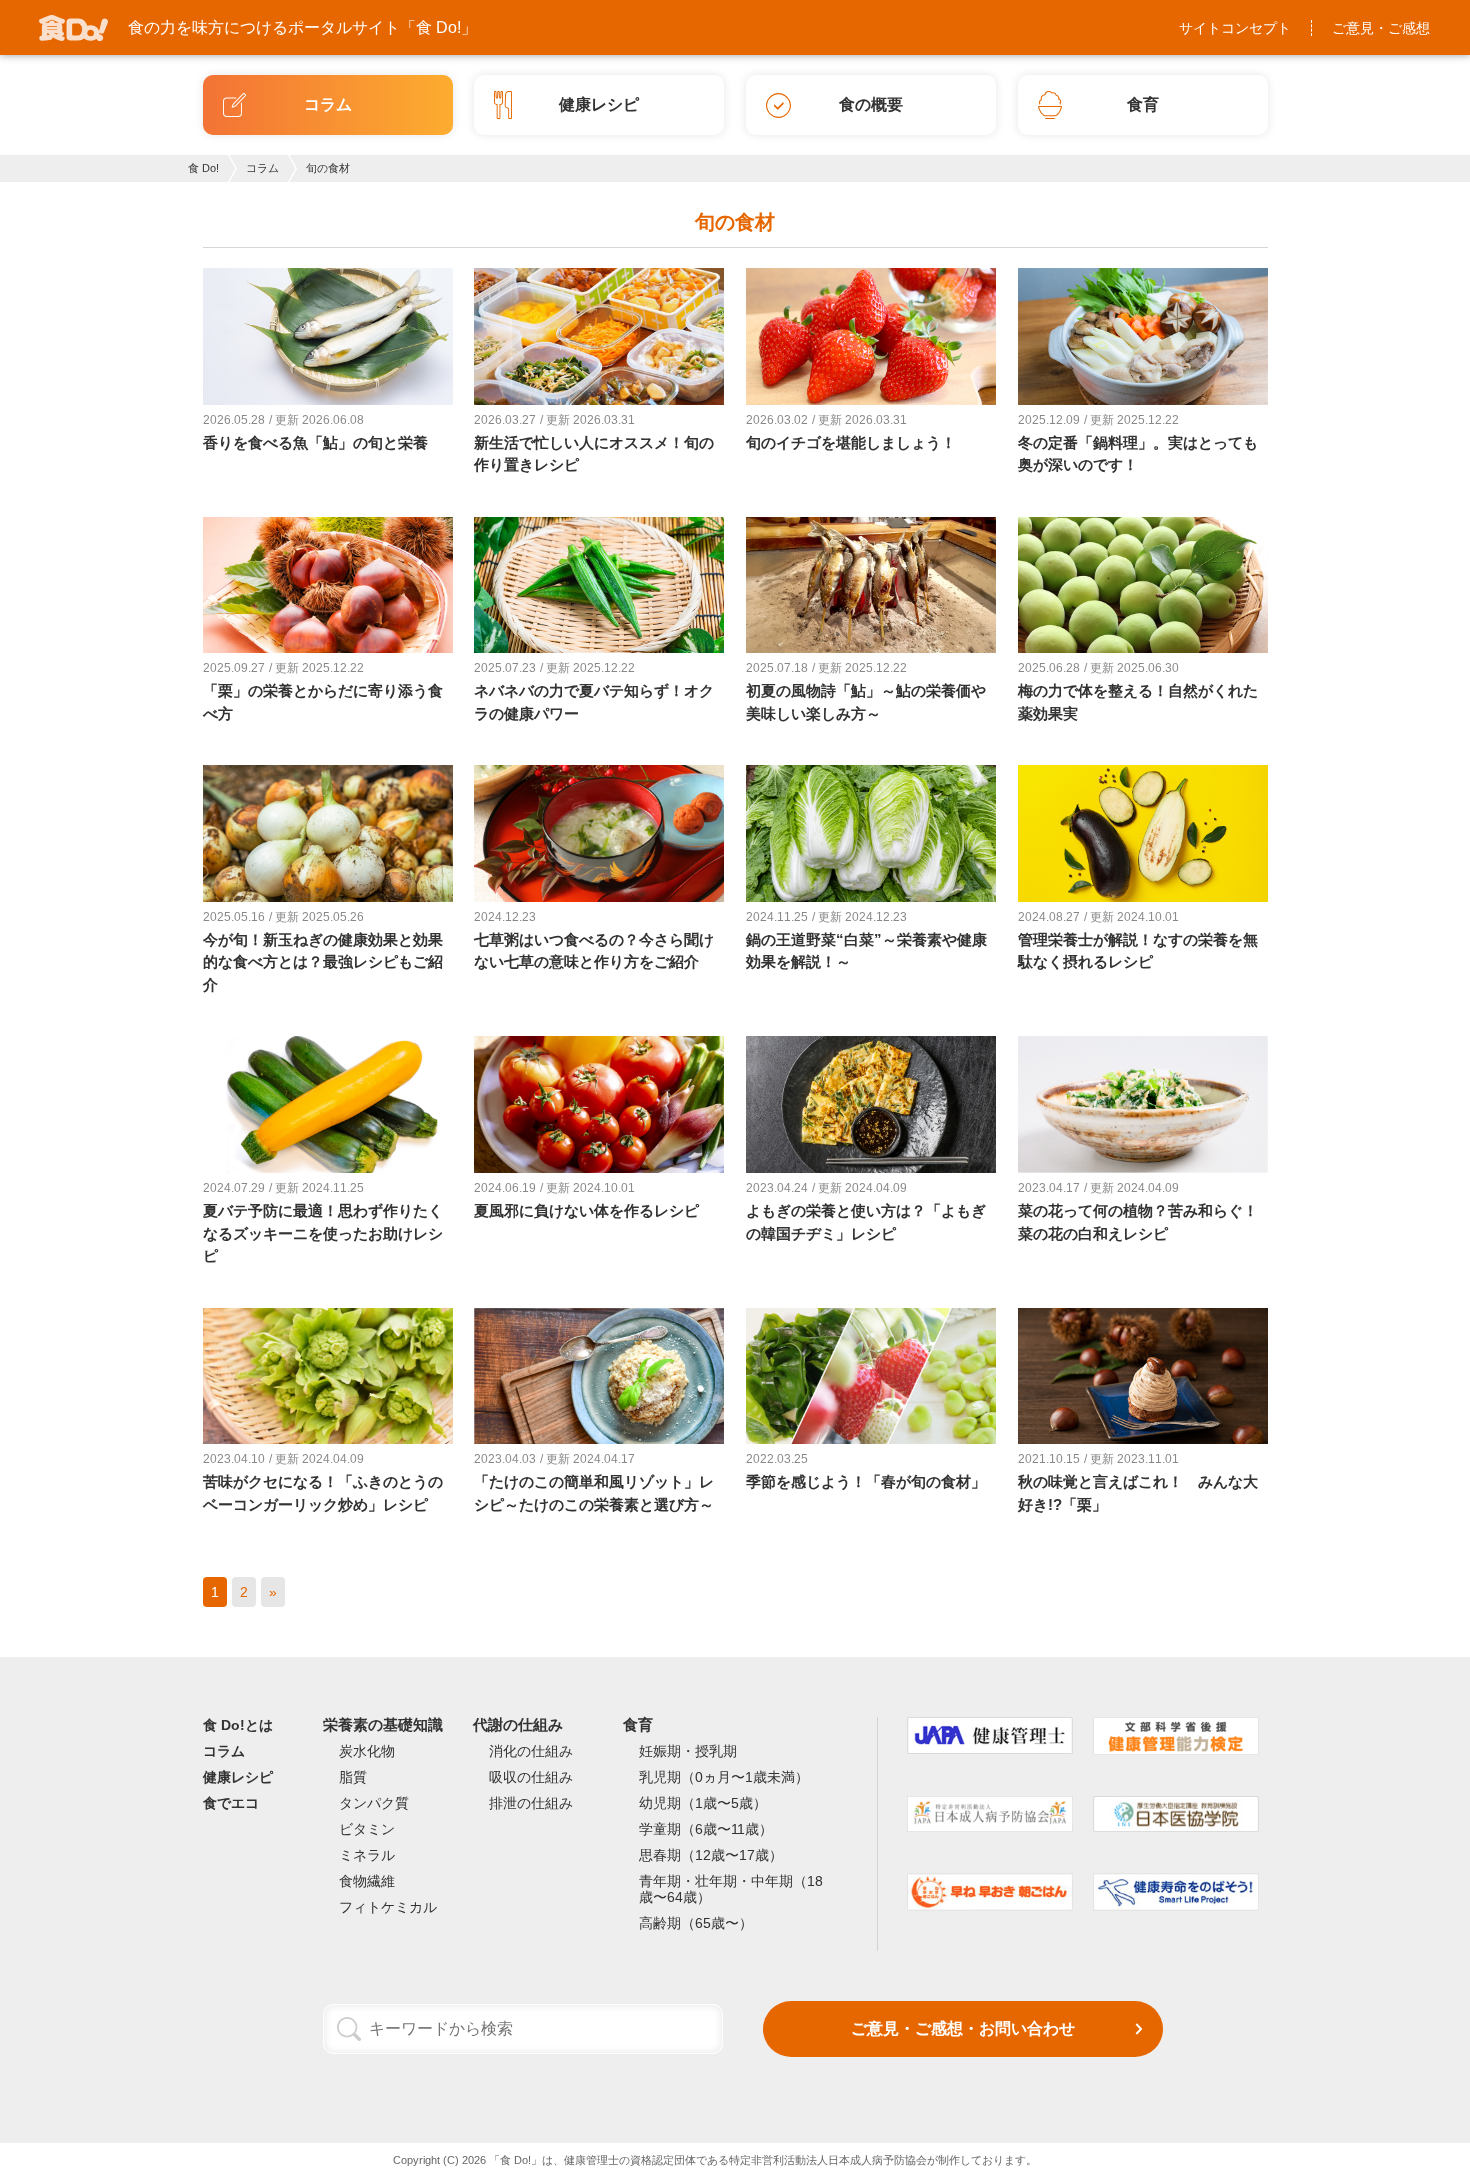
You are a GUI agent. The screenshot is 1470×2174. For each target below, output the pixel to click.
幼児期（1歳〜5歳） (703, 1803)
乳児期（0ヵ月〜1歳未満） (724, 1777)
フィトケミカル (388, 1907)
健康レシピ (238, 1777)
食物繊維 (367, 1881)
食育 (638, 1724)
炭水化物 (367, 1751)
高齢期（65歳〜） (696, 1923)
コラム (262, 168)
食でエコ (231, 1803)
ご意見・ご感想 (1381, 28)
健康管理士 (591, 2160)
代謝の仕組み (518, 1724)
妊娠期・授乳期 (688, 1751)
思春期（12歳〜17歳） (711, 1855)
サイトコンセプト (1235, 28)
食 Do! (203, 168)
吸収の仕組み (531, 1777)
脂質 (353, 1777)
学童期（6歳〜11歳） (706, 1829)
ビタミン (367, 1829)
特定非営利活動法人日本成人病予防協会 (828, 2160)
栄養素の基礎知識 (383, 1724)
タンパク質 (374, 1803)
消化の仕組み (531, 1751)
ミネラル (367, 1855)
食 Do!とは (238, 1725)
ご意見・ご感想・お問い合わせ (963, 2028)
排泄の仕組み (531, 1803)
